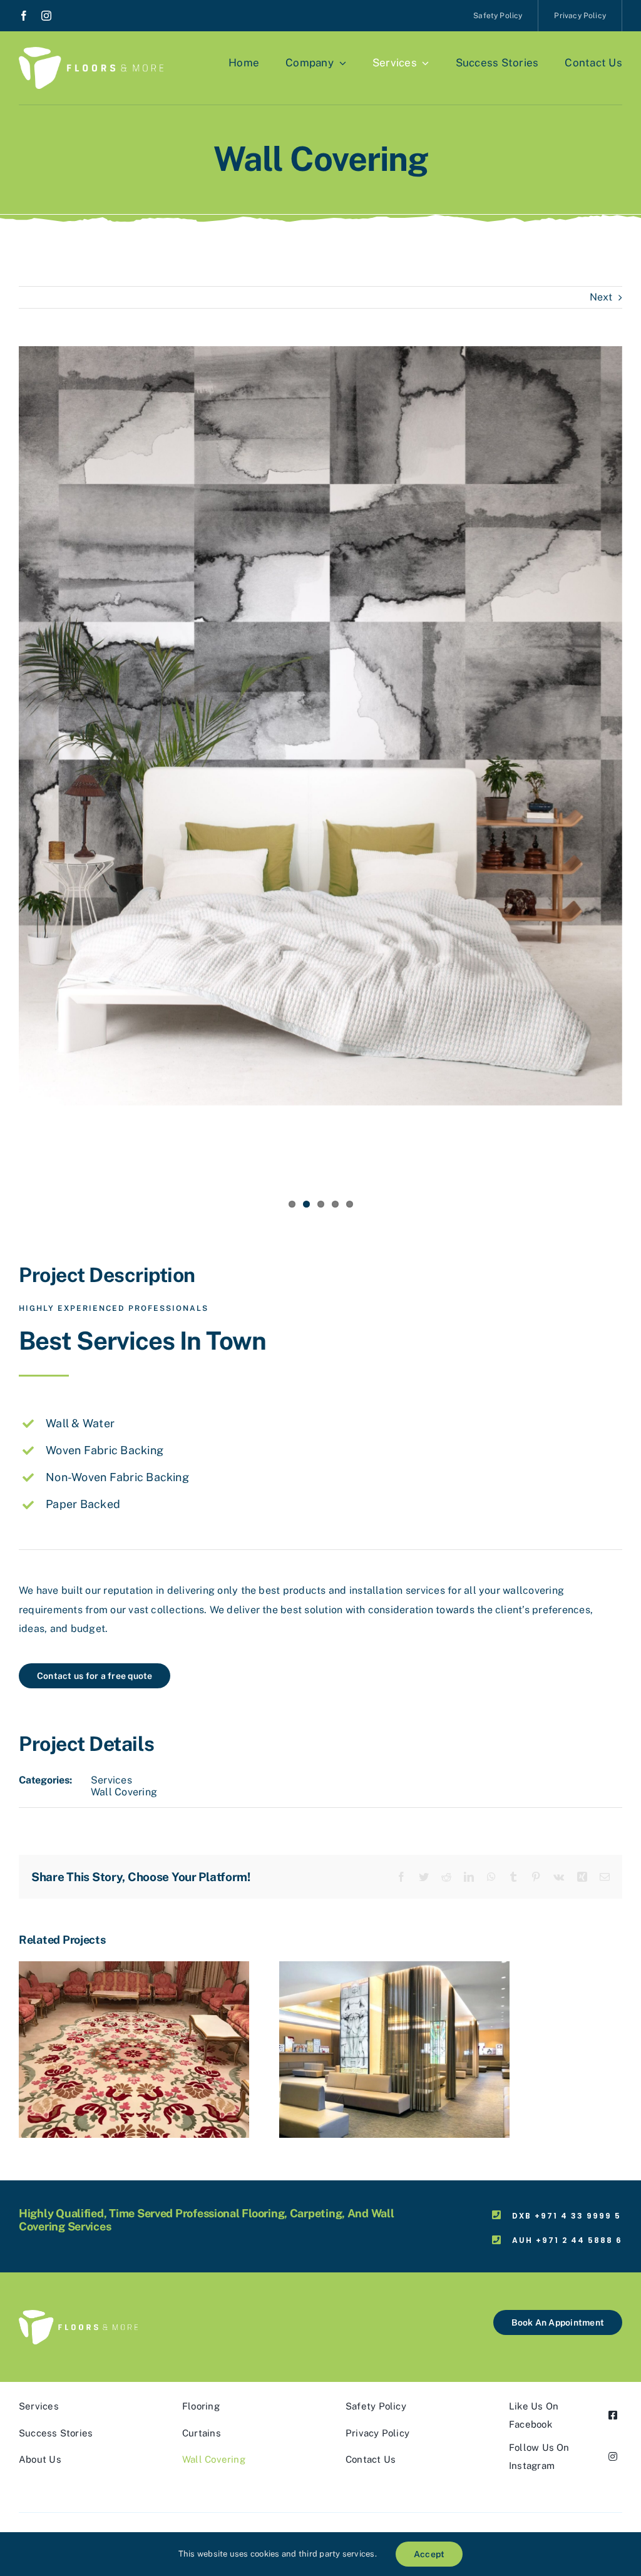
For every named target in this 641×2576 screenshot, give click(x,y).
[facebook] (24, 16)
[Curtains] (394, 1967)
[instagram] (46, 16)
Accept (429, 2554)
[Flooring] (134, 1967)
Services (111, 1780)
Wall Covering (124, 1792)
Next (601, 297)
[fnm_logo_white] (91, 52)
